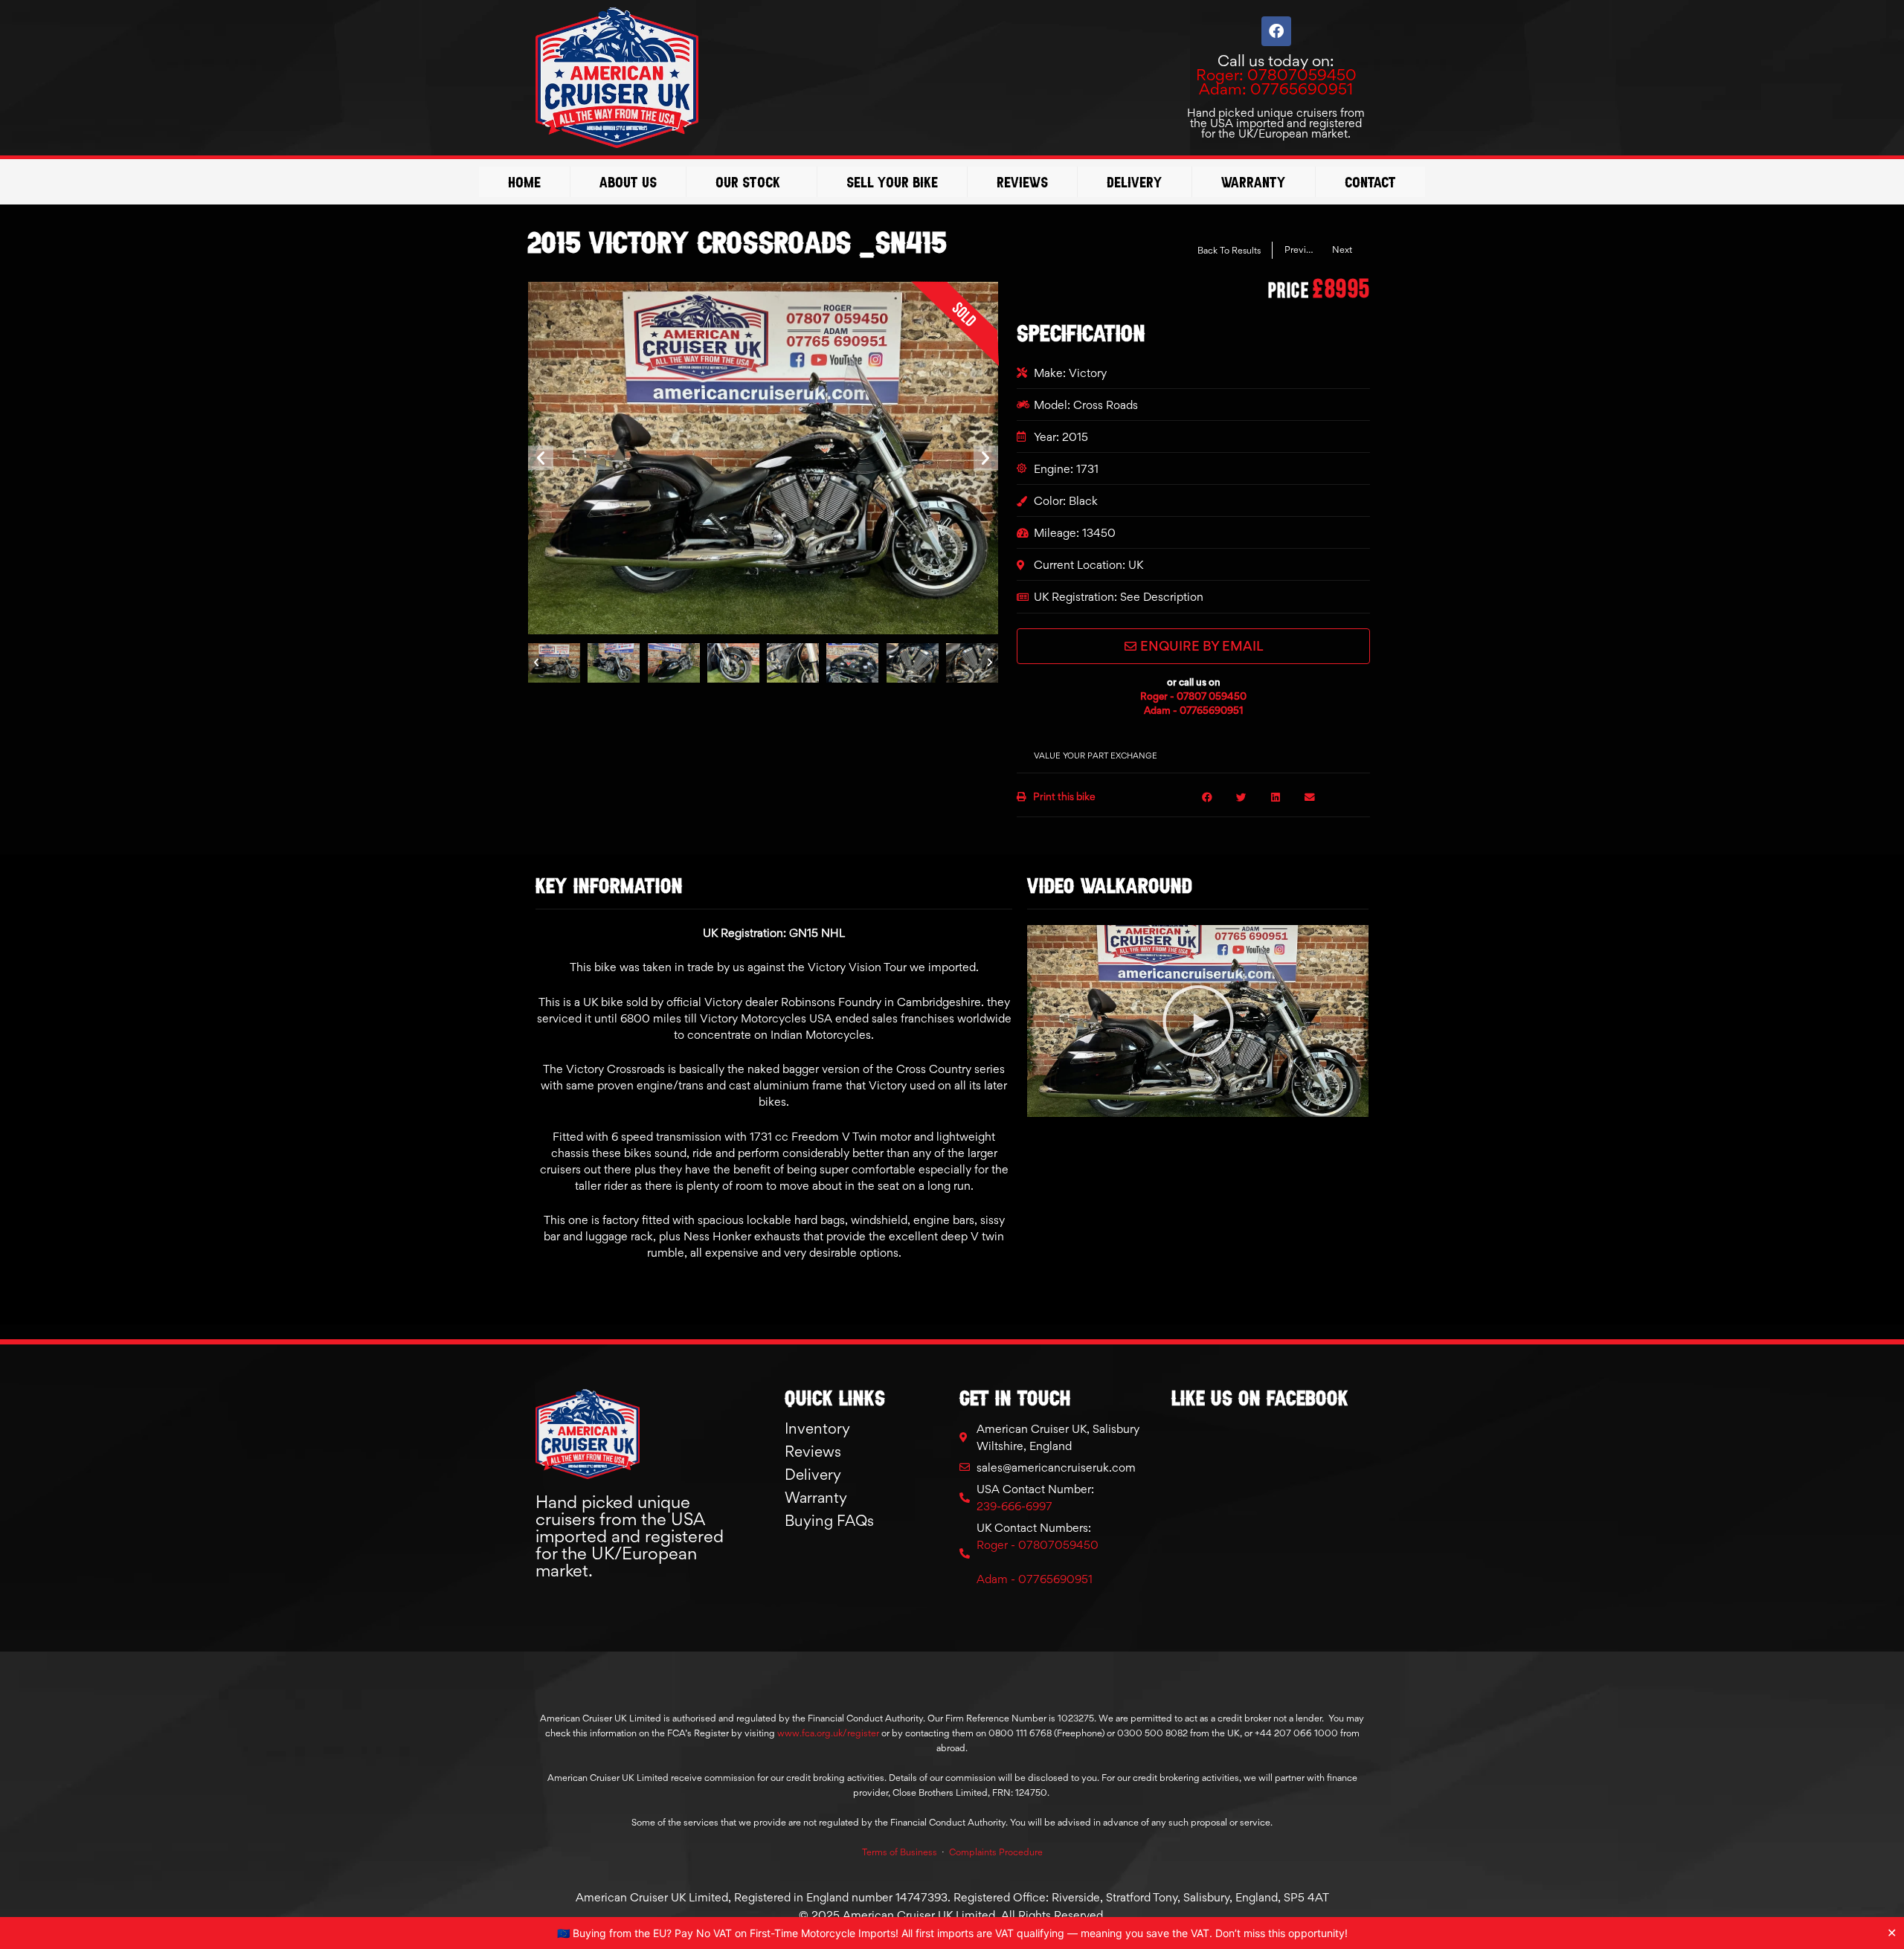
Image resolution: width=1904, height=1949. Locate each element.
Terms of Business (900, 1852)
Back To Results (1229, 250)
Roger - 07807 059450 (1193, 696)
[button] (541, 458)
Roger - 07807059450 (1038, 1545)
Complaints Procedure (996, 1852)
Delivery (1135, 182)
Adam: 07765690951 (1276, 89)
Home (524, 182)
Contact (1370, 182)
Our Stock (748, 182)
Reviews (1022, 182)
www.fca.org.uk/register (828, 1733)
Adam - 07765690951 (1194, 710)
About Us (628, 182)
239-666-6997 (1014, 1506)
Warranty (1254, 182)
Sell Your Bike (892, 182)
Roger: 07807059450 (1276, 75)
